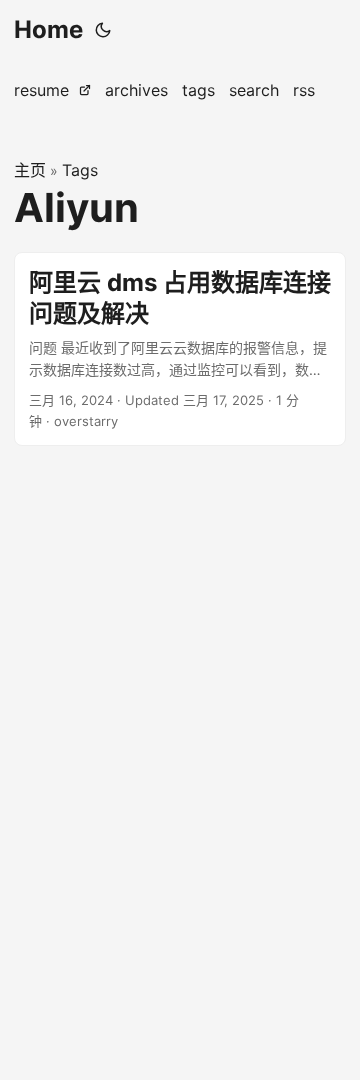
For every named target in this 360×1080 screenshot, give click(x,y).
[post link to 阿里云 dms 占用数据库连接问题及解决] (180, 349)
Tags (80, 170)
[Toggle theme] (103, 30)
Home (48, 29)
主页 (30, 170)
